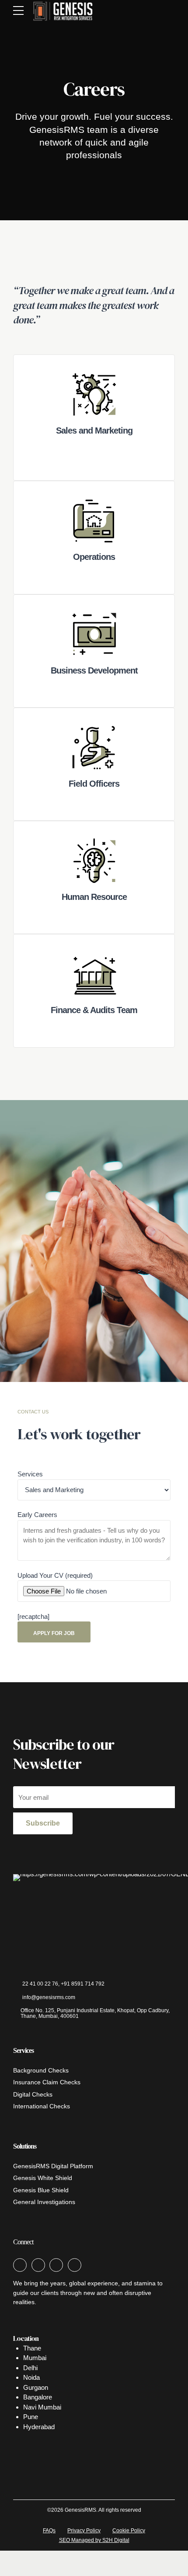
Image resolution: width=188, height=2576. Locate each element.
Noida (31, 2377)
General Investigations (44, 2202)
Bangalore (38, 2397)
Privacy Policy (84, 2531)
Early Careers (37, 1515)
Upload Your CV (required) (55, 1575)
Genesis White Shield (43, 2178)
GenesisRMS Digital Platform (53, 2166)
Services (30, 1474)
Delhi (30, 2368)
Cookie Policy (129, 2531)
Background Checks (41, 2071)
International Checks (42, 2106)
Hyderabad (39, 2427)
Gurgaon (36, 2387)
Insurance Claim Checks (47, 2082)
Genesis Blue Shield (41, 2190)
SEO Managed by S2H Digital (94, 2540)
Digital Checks (33, 2095)
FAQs (49, 2531)
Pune (31, 2417)
